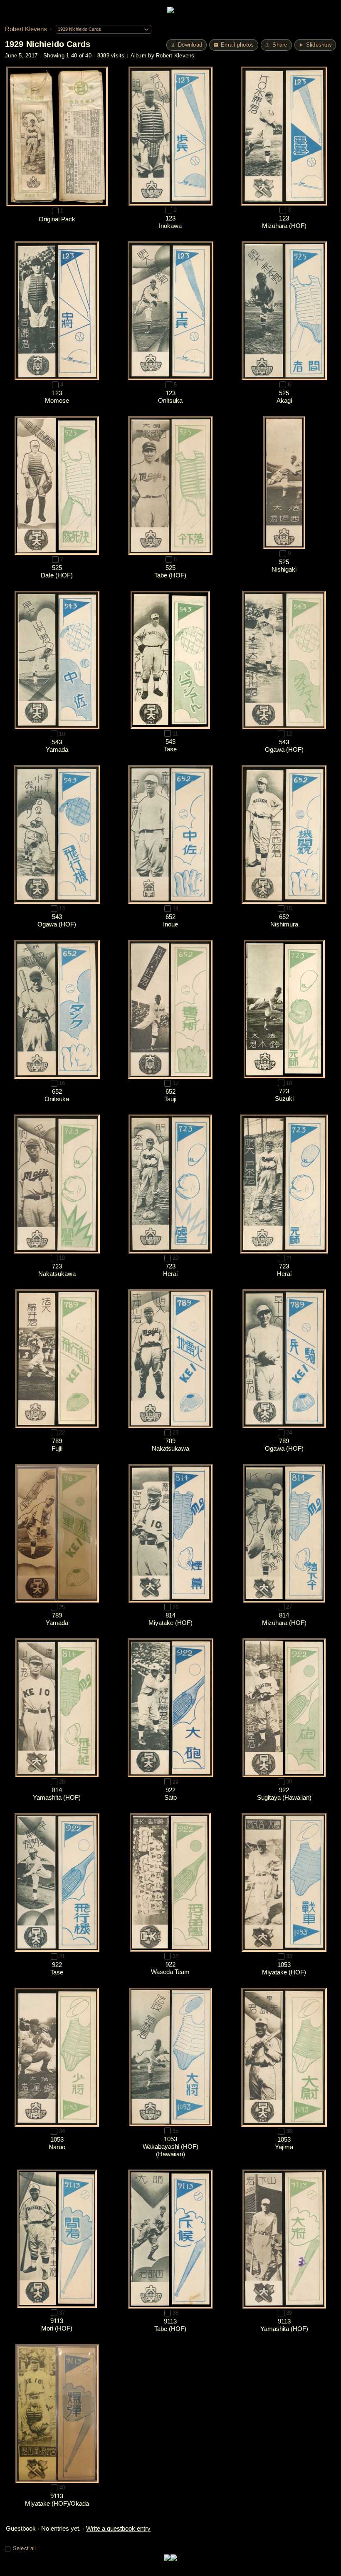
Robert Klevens (26, 29)
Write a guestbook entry (118, 2528)
